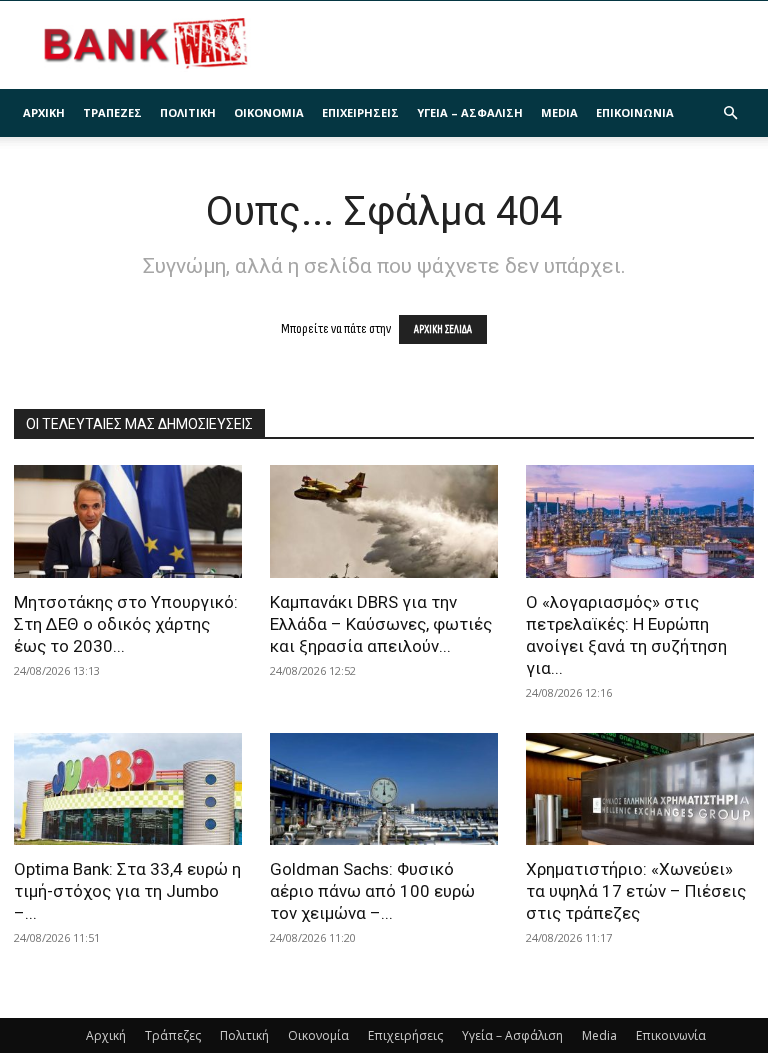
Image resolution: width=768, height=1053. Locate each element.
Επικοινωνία (635, 112)
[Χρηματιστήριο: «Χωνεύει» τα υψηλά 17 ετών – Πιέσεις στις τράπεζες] (640, 789)
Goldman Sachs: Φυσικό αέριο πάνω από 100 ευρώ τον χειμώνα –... (372, 891)
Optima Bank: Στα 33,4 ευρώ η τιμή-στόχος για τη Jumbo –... (127, 891)
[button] (730, 113)
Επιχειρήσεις (360, 112)
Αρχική (44, 112)
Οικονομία (269, 112)
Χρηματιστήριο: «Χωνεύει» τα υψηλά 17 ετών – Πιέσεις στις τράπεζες (636, 891)
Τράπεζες (112, 112)
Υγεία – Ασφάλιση (470, 112)
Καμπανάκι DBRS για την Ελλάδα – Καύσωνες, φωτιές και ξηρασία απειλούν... (381, 624)
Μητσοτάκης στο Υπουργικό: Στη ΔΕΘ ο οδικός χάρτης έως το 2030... (126, 624)
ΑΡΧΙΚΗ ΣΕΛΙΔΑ (443, 329)
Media (559, 112)
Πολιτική (188, 112)
